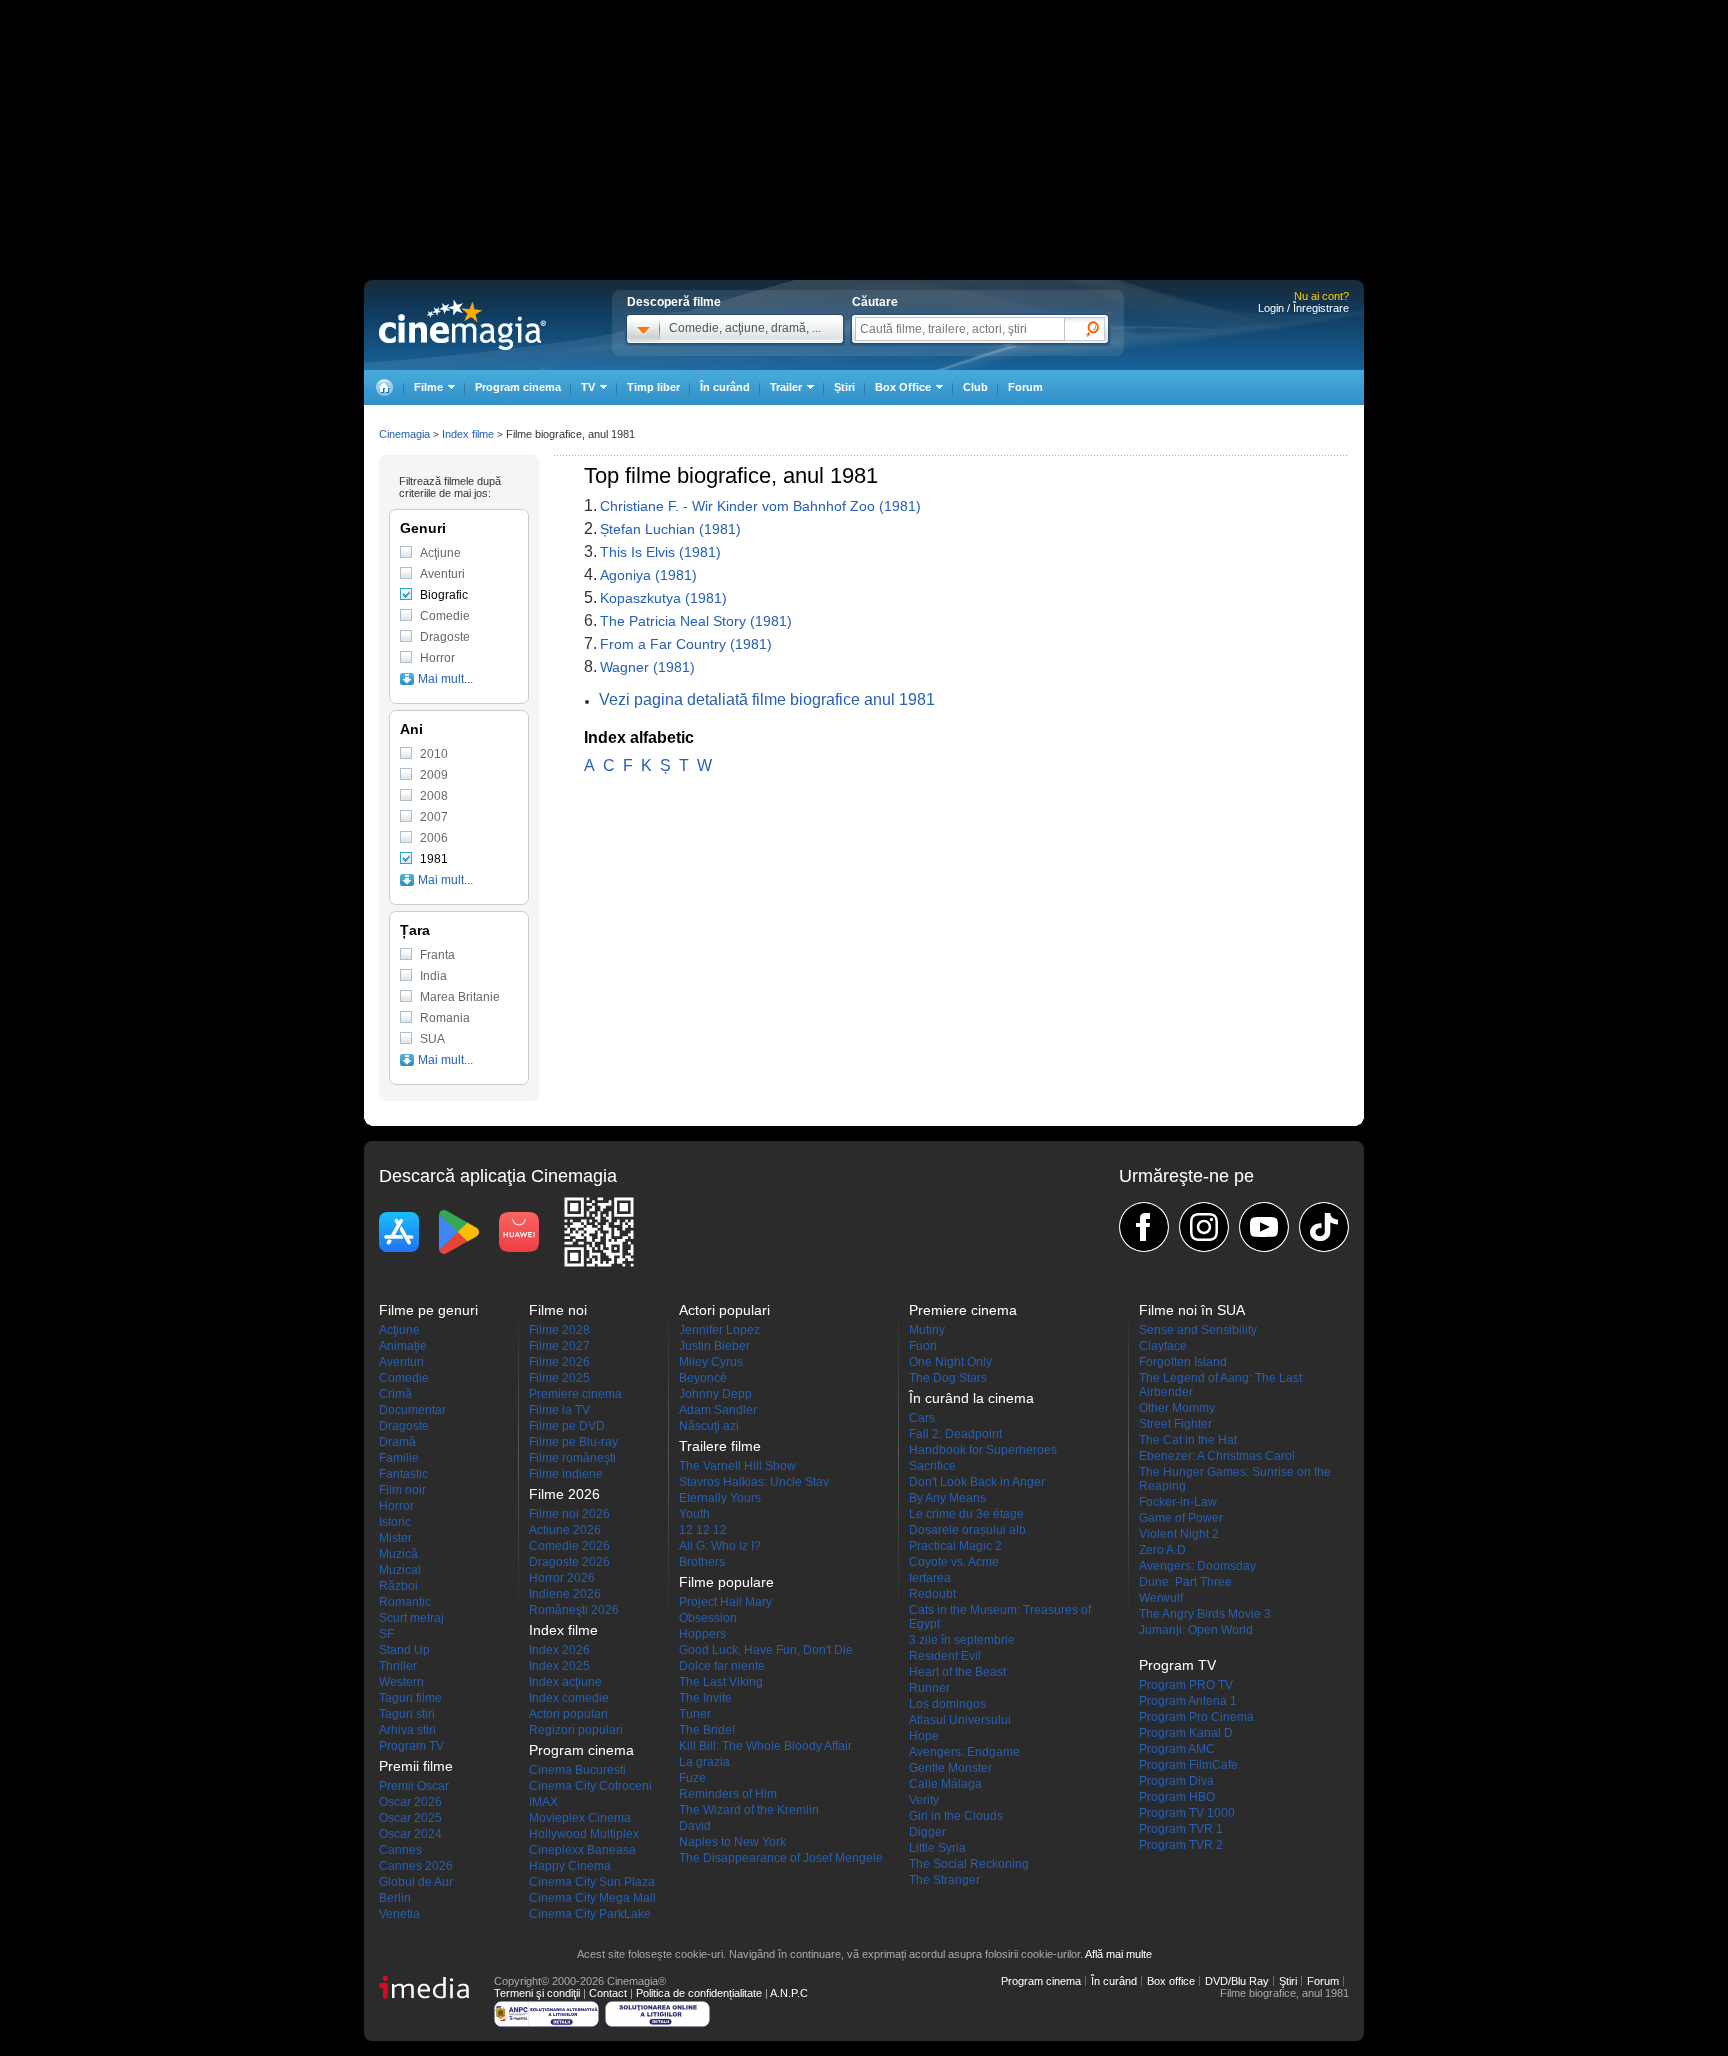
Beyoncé (703, 1378)
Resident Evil (945, 1656)
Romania (445, 1018)
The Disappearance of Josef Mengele (781, 1858)
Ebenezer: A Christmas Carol (1217, 1456)
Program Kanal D (1186, 1733)
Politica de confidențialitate (699, 1993)
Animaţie (403, 1346)
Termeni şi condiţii (537, 1993)
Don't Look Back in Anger (977, 1482)
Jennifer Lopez (719, 1330)
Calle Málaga (945, 1784)
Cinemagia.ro (462, 325)
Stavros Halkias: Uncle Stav (754, 1482)
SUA (432, 1039)
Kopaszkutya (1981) (663, 598)
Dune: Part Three (1185, 1582)
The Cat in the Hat (1188, 1440)
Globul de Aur (416, 1882)
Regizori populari (576, 1730)
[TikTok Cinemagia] (1324, 1227)
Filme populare (726, 1582)
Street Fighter (1175, 1424)
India (433, 976)
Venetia (399, 1914)
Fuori (923, 1346)
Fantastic (403, 1474)
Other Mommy (1177, 1408)
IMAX (543, 1802)
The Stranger (944, 1880)
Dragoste (445, 637)
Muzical (400, 1570)
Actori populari (568, 1714)
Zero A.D (1162, 1550)
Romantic (405, 1602)
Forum (1025, 387)
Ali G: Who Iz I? (720, 1546)
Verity (924, 1800)
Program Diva (1176, 1781)
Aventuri (442, 574)
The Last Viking (721, 1682)
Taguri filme (410, 1698)
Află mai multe (1118, 1954)
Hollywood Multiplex (584, 1834)
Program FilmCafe (1188, 1765)
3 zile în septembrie (962, 1640)
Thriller (398, 1666)
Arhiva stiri (407, 1730)
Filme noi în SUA (1192, 1310)
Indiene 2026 (565, 1594)
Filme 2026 (559, 1362)
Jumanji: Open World (1196, 1630)
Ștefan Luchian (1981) (670, 529)
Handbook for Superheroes (983, 1450)
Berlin (395, 1898)
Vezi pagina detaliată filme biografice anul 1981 (767, 699)
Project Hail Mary (725, 1602)
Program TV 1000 (1187, 1813)
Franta (437, 955)
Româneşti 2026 (574, 1610)
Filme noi (558, 1310)
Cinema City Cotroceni (590, 1786)
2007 (434, 817)
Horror (437, 658)
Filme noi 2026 (569, 1514)
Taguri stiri (407, 1714)
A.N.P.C (789, 1993)
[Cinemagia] (384, 387)
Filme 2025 (559, 1378)
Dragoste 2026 (569, 1562)
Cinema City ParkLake (590, 1914)
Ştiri (844, 387)
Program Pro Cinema (1196, 1717)
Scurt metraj (411, 1618)
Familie (399, 1458)
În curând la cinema (971, 1398)
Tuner (695, 1714)
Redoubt (932, 1594)
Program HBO (1177, 1797)
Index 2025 (559, 1666)
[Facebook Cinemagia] (1144, 1227)
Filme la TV (559, 1410)
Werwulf (1161, 1598)
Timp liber (653, 387)
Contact (608, 1993)
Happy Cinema (570, 1866)
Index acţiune (565, 1682)
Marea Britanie (460, 997)
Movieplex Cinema (580, 1818)
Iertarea (930, 1578)
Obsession (708, 1618)
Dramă (397, 1442)
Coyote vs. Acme (954, 1562)
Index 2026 (559, 1650)
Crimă (395, 1394)
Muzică (398, 1554)
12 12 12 (703, 1530)
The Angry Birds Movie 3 (1205, 1614)
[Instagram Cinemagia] (1204, 1227)
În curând (725, 387)
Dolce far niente (722, 1666)
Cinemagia (404, 434)
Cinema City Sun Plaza (592, 1882)
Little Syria (937, 1848)
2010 (434, 754)
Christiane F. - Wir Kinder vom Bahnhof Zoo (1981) (760, 506)
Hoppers (702, 1634)
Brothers (702, 1562)
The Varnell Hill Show (737, 1466)
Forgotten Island (1183, 1362)
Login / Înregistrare (1303, 308)
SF (386, 1634)
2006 (434, 838)
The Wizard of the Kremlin (749, 1810)
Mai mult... (445, 679)
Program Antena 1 (1188, 1701)
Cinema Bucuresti (577, 1770)
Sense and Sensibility (1198, 1330)
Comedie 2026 (569, 1546)
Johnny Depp (715, 1394)
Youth (694, 1514)
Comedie (445, 616)
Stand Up (404, 1650)
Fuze (692, 1778)
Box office (1171, 1981)
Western (401, 1682)
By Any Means (947, 1498)
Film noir (402, 1490)
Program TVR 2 (1181, 1845)
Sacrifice (932, 1466)
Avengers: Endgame (964, 1752)
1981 (434, 859)
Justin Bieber (714, 1346)
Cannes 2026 (416, 1866)
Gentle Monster (950, 1768)
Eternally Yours (720, 1498)
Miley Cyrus (711, 1362)
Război (398, 1586)
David (695, 1826)
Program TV (411, 1746)
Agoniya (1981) (648, 575)
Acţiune (440, 553)
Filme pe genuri (428, 1310)
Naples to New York (732, 1842)
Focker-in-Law (1178, 1502)
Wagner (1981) (647, 667)
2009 (434, 775)
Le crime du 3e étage (966, 1514)
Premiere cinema (575, 1394)
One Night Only (950, 1362)
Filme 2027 (559, 1346)
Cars (922, 1418)
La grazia (704, 1762)
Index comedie (569, 1698)
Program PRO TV (1186, 1685)
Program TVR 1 (1181, 1829)
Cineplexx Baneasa (582, 1850)
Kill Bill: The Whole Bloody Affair (765, 1746)
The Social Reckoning (969, 1864)
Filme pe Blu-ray (573, 1442)
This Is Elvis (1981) (660, 552)
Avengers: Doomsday (1197, 1566)
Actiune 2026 (565, 1530)
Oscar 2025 (410, 1818)
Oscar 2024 (410, 1834)
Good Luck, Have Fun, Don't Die (766, 1650)
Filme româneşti (572, 1458)
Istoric (395, 1522)
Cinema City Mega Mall (592, 1898)
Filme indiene (566, 1474)
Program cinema (518, 387)
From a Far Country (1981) (686, 644)
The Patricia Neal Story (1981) (696, 621)
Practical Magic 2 (955, 1546)
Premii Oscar (414, 1786)
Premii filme (416, 1766)
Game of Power (1181, 1518)
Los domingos (947, 1704)
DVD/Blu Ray (1237, 1981)
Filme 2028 (559, 1330)
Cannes (400, 1850)
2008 (434, 796)
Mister (395, 1538)
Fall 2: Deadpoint (955, 1434)
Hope (924, 1736)
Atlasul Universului (960, 1720)
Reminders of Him (728, 1794)
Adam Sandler (718, 1410)
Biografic (444, 595)
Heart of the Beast (957, 1672)
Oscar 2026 (410, 1802)
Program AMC (1177, 1749)
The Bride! (707, 1730)
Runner (929, 1688)
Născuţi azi (709, 1426)
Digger (927, 1832)
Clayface (1163, 1346)
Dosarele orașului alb (967, 1530)
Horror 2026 (562, 1578)
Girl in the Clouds (956, 1816)
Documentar (412, 1410)
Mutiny (927, 1330)
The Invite (705, 1698)
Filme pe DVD (567, 1426)
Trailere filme (720, 1446)
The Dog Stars (948, 1378)
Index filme (468, 434)
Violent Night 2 (1179, 1534)
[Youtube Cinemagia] (1264, 1227)
